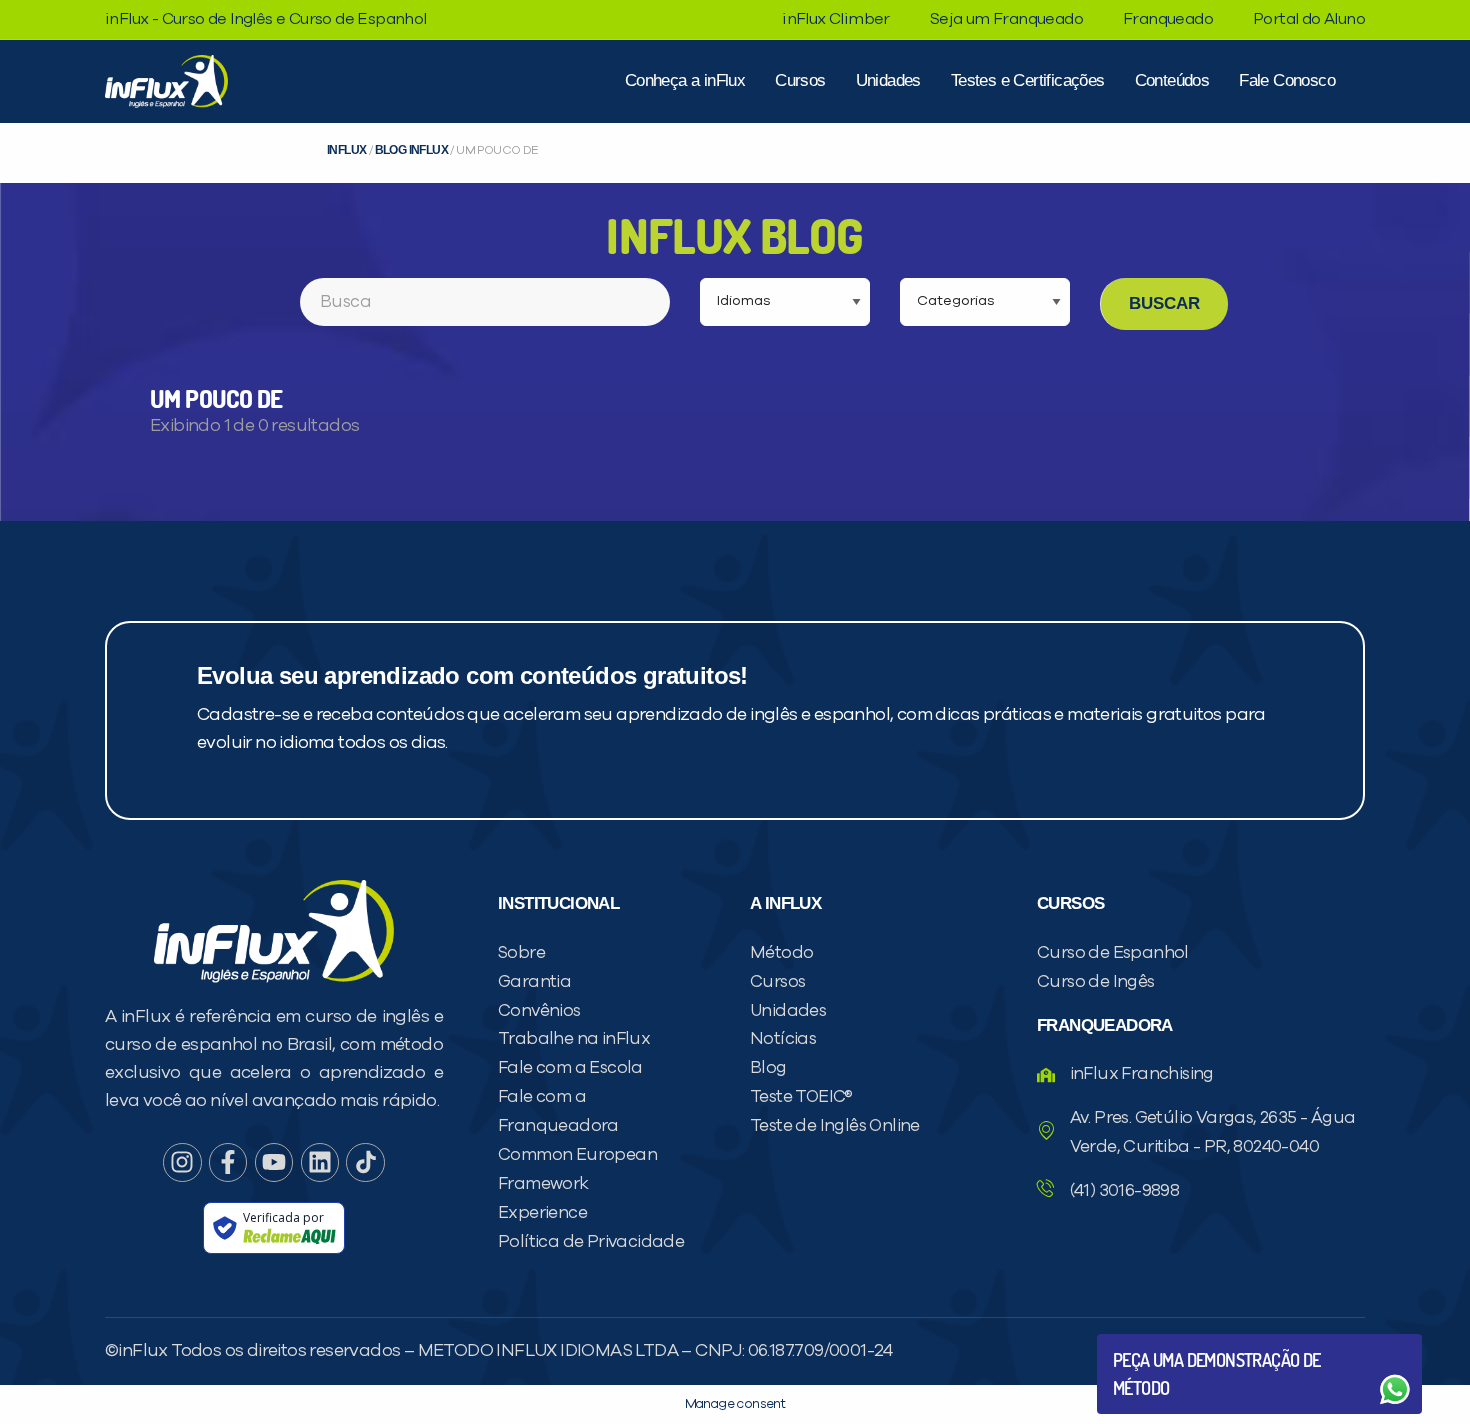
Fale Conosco (1287, 80)
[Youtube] (274, 1162)
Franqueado (1168, 19)
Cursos (800, 80)
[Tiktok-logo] (365, 1162)
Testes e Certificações (1028, 80)
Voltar (1160, 1341)
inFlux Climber (836, 19)
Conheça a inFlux (685, 80)
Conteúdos (1172, 80)
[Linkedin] (320, 1162)
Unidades (888, 80)
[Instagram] (182, 1162)
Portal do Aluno (1309, 19)
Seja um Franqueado (1006, 19)
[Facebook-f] (228, 1162)
